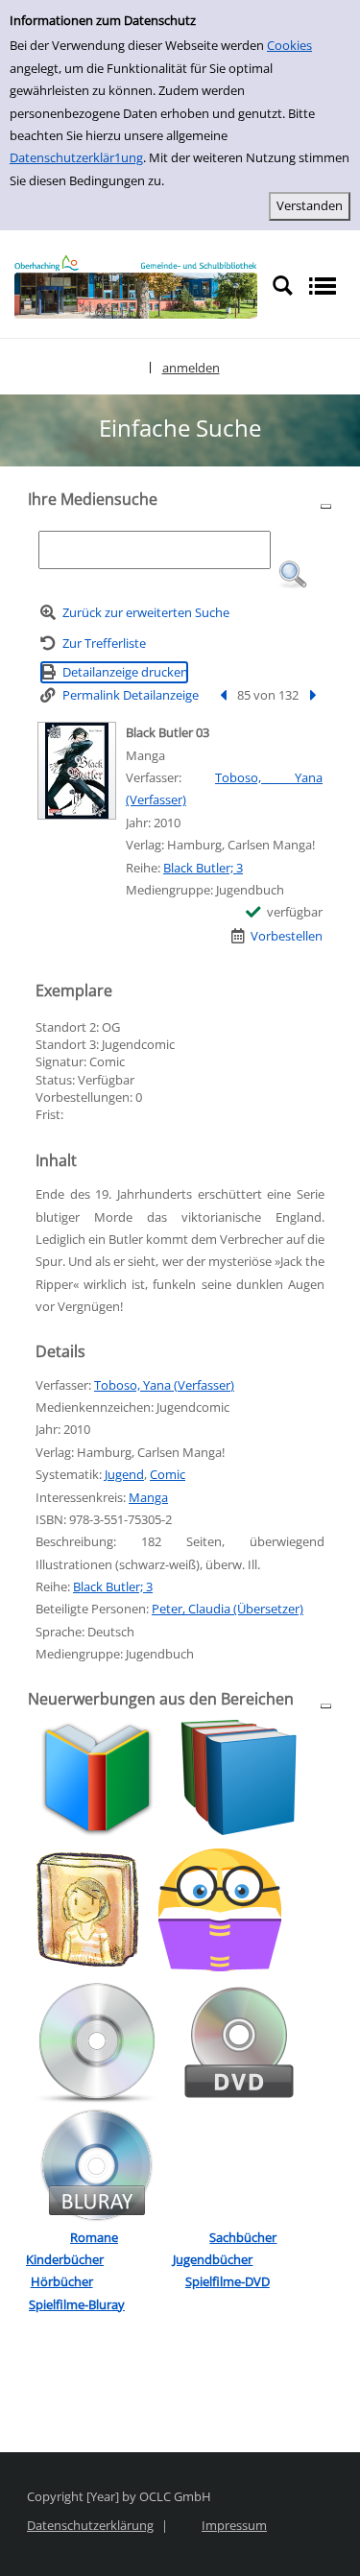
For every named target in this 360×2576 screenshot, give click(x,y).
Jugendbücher (213, 2259)
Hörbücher (62, 2281)
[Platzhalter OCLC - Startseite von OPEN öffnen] (136, 287)
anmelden (191, 368)
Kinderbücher (65, 2259)
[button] (293, 575)
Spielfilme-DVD (228, 2281)
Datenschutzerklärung (90, 2525)
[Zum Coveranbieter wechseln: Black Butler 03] (77, 771)
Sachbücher (243, 2237)
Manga (148, 1497)
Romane (94, 2237)
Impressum (234, 2525)
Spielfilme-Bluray (77, 2304)
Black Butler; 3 (203, 868)
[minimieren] (326, 505)
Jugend (124, 1474)
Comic (168, 1474)
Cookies (289, 45)
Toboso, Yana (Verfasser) (164, 1385)
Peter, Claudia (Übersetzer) (228, 1609)
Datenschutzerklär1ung (76, 157)
